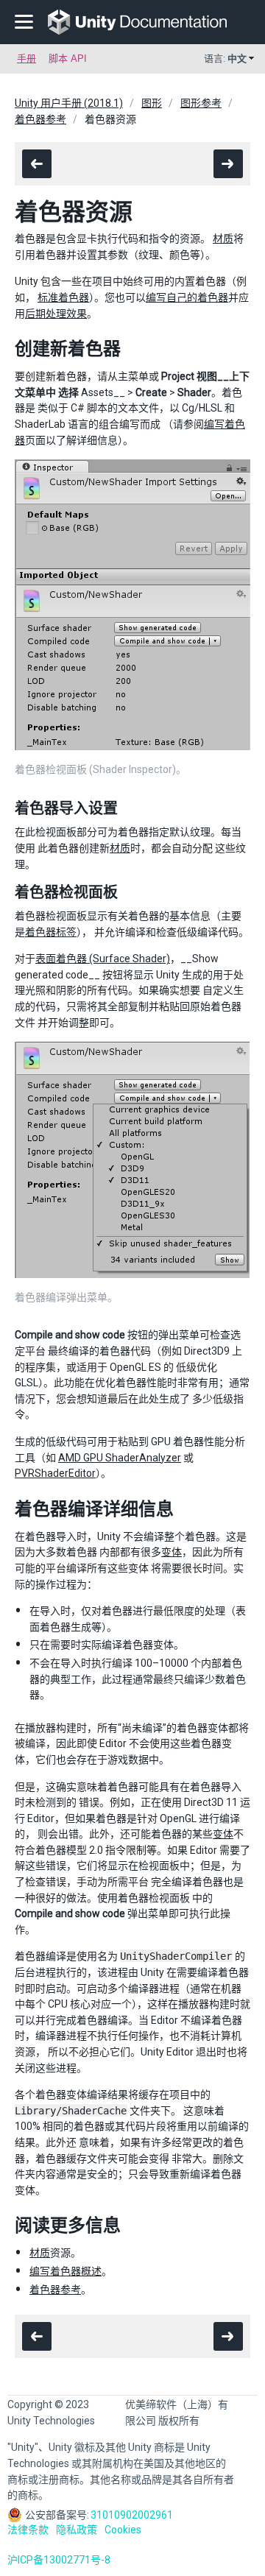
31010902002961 (132, 2515)
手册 (26, 59)
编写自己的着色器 (187, 297)
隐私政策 (77, 2530)
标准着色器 (63, 297)
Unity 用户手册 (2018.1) (69, 103)
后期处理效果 (56, 314)
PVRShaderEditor (55, 1473)
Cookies (123, 2530)
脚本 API (68, 59)
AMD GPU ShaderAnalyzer (120, 1458)
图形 (152, 103)
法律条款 (28, 2530)
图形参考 (201, 103)
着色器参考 (40, 119)
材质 (223, 239)
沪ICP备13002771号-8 (59, 2560)
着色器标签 (51, 932)
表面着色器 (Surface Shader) (103, 959)
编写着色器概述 (66, 2271)
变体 (172, 1552)
